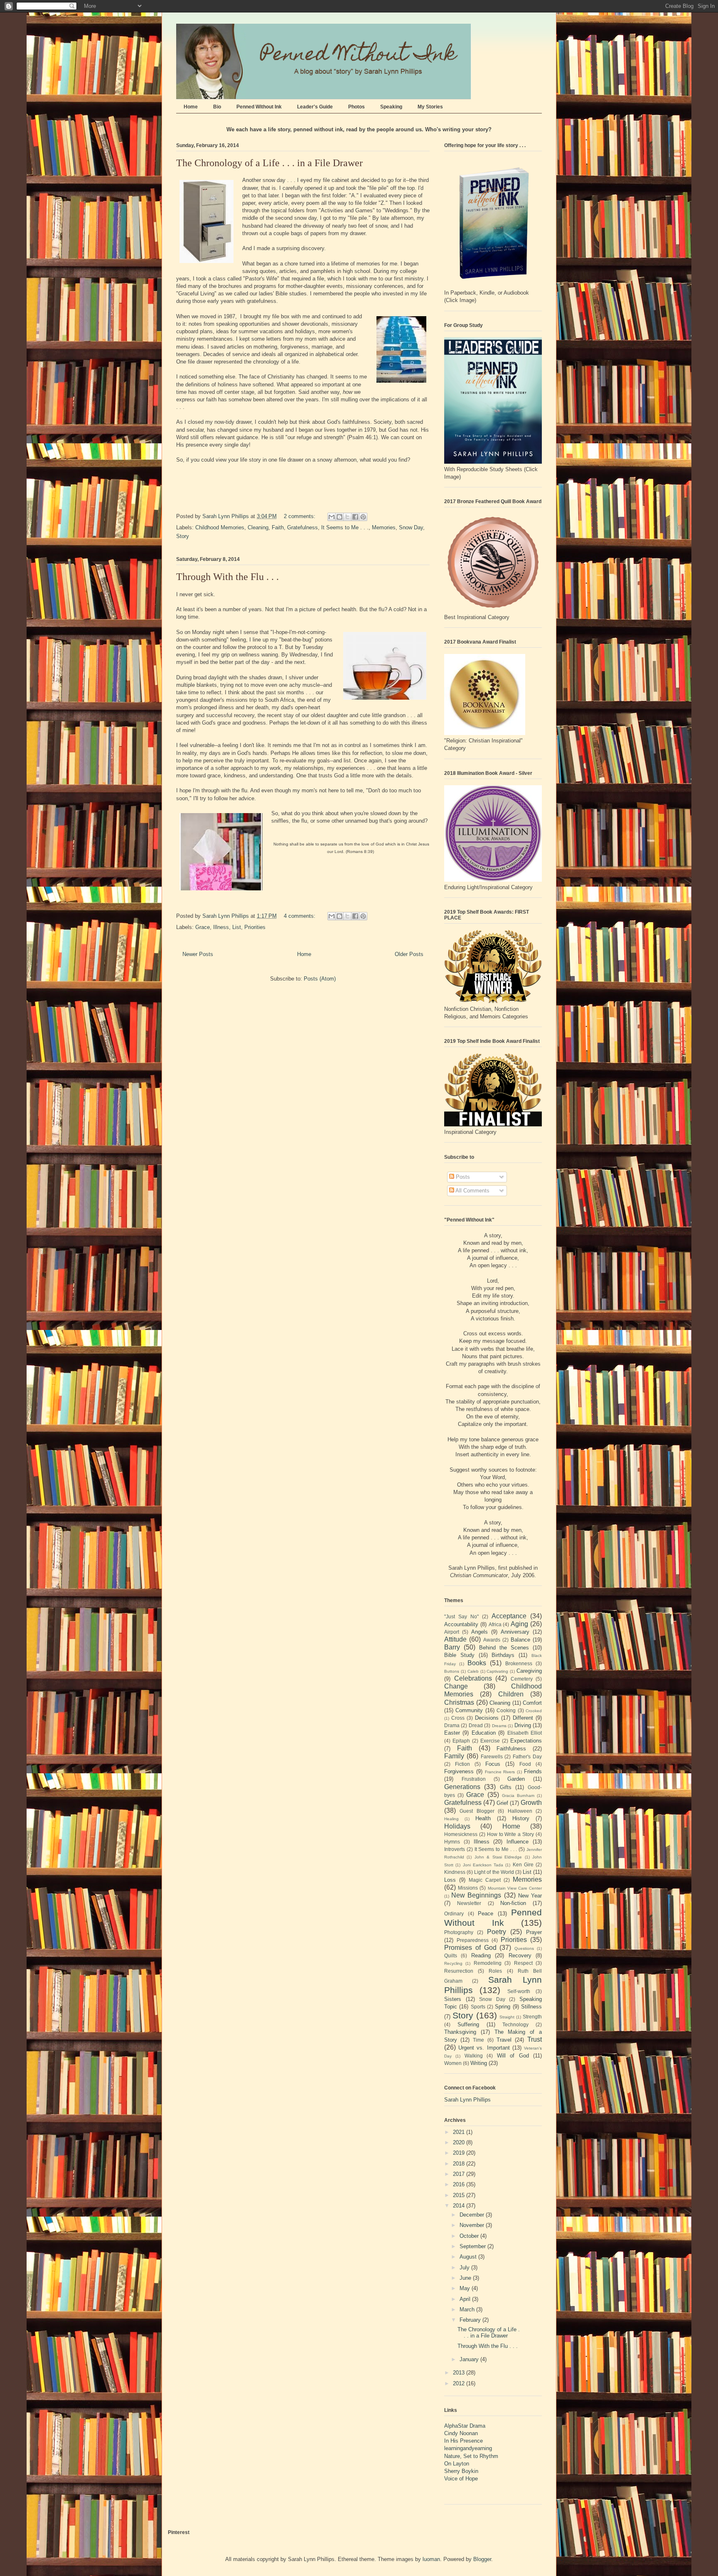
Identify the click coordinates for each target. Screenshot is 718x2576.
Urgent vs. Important (484, 2048)
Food (525, 1764)
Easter (452, 1733)
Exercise (490, 1741)
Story (183, 536)
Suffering (468, 2024)
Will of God (513, 2056)
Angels (479, 1632)
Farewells (492, 1756)
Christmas (459, 1702)
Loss (450, 1880)
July (465, 2268)
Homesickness (461, 1834)
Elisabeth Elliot (525, 1733)
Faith (278, 527)
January (470, 2359)
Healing (451, 1819)
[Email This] (332, 517)
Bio (217, 107)
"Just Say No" (461, 1616)
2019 (460, 2153)
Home (191, 107)
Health (483, 1818)
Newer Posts (198, 954)
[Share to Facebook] (355, 517)
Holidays (457, 1826)
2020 (460, 2142)
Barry (452, 1647)
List (237, 927)
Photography (459, 1932)
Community (469, 1710)
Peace (486, 1914)
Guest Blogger (477, 1811)
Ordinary (454, 1914)
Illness (221, 927)
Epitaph (461, 1741)
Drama (452, 1725)
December (473, 2215)
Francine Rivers (500, 1772)
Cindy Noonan (461, 2433)
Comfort (532, 1703)
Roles (495, 1971)
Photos (357, 107)
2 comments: (300, 516)
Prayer (534, 1932)
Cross (458, 1718)
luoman (431, 2559)
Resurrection (459, 1971)
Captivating (497, 1671)
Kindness (455, 1872)
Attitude (455, 1639)
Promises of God (470, 1948)
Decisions (487, 1718)
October (470, 2236)
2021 (460, 2132)
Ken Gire (523, 1864)
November (473, 2225)
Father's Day (527, 1756)
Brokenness (519, 1663)
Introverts (455, 1849)
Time (478, 2040)
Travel (504, 2040)
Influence (518, 1842)
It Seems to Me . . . (345, 527)
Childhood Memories (220, 527)
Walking (474, 2056)
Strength (532, 2017)
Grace (203, 927)
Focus (493, 1764)
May (466, 2288)
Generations (462, 1787)
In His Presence (464, 2441)
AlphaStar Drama (465, 2426)
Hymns (452, 1842)
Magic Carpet (485, 1880)
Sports (478, 2007)
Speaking (391, 107)
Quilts (451, 1955)
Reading (481, 1955)
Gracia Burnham (518, 1796)
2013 (460, 2373)
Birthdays (503, 1655)
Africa (495, 1624)
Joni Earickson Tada (483, 1865)
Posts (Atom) (320, 979)
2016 (460, 2184)
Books (477, 1663)
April (466, 2299)
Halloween (520, 1811)
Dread (476, 1725)
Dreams (499, 1726)
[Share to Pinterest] (363, 517)
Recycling (453, 1963)
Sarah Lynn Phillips (467, 2100)
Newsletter (469, 1903)
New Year (530, 1896)
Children (511, 1694)
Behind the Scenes (504, 1648)
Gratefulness (302, 527)
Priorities (255, 927)
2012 (460, 2383)
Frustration (474, 1779)
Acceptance (509, 1616)
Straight (507, 2017)
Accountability (461, 1624)
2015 (460, 2195)
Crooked (534, 1711)
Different (523, 1718)
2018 (460, 2164)
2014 (460, 2206)
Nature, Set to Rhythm (471, 2456)
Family (454, 1756)
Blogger (482, 2559)
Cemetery (522, 1679)
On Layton (457, 2464)
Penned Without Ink (259, 107)
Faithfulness (511, 1749)
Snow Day (411, 527)
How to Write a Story (510, 1834)
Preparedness (473, 1940)
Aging (519, 1624)
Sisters (453, 1999)
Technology (515, 2024)
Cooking (506, 1710)
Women (453, 2063)
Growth (531, 1803)
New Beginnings (476, 1895)
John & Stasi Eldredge (498, 1857)
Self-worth (519, 1991)
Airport (452, 1632)
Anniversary (515, 1632)
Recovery (520, 1955)
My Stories (430, 107)
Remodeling (488, 1963)
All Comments (472, 1191)
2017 (460, 2174)
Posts (462, 1177)
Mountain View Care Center (515, 1888)
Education (484, 1733)
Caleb (473, 1671)
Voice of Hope (461, 2479)
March (468, 2309)
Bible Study (459, 1655)
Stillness (531, 2007)
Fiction (462, 1764)
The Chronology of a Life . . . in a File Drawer (269, 163)
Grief (502, 1803)
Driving (523, 1725)
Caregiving (529, 1671)
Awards (492, 1640)
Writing (479, 2063)
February (471, 2320)
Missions (468, 1888)
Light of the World (494, 1872)
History (521, 1818)
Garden (516, 1779)
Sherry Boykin (461, 2471)
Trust (535, 2039)
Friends (533, 1771)
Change (456, 1686)
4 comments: (300, 916)
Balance (520, 1640)
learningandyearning (468, 2448)
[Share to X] (347, 517)
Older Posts (409, 954)
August (469, 2257)
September (473, 2246)
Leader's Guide (315, 107)
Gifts (506, 1787)
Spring (503, 2007)
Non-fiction (513, 1903)
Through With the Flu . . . (227, 577)
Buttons (452, 1671)
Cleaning (258, 527)
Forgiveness (459, 1771)
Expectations (526, 1741)
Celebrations (473, 1678)
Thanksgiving (460, 2032)
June (466, 2278)
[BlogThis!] (339, 517)
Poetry (497, 1932)
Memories (384, 527)
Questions (524, 1948)
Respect (523, 1963)
